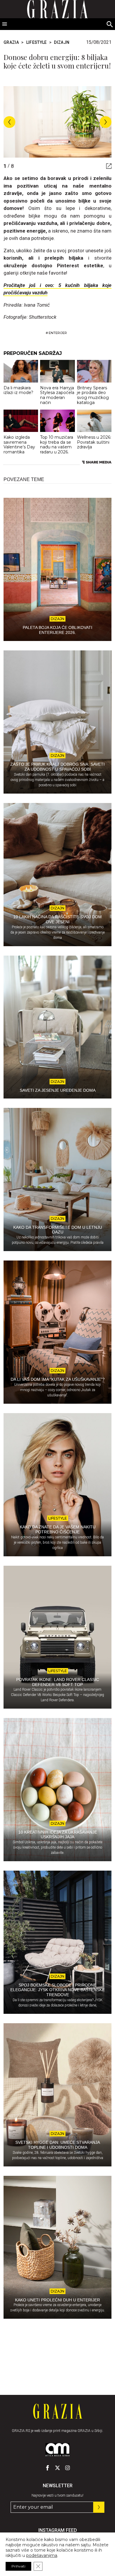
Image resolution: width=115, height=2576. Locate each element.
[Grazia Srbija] (58, 2411)
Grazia (11, 42)
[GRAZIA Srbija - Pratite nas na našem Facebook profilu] (47, 2468)
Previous (9, 122)
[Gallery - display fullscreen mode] (107, 166)
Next (106, 122)
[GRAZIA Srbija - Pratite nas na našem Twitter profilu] (57, 2468)
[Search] (110, 25)
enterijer (58, 333)
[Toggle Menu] (5, 24)
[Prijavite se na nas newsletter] (99, 2507)
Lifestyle (37, 42)
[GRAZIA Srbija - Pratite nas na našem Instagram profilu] (68, 2468)
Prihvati (18, 2566)
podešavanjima (42, 2555)
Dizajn (62, 42)
